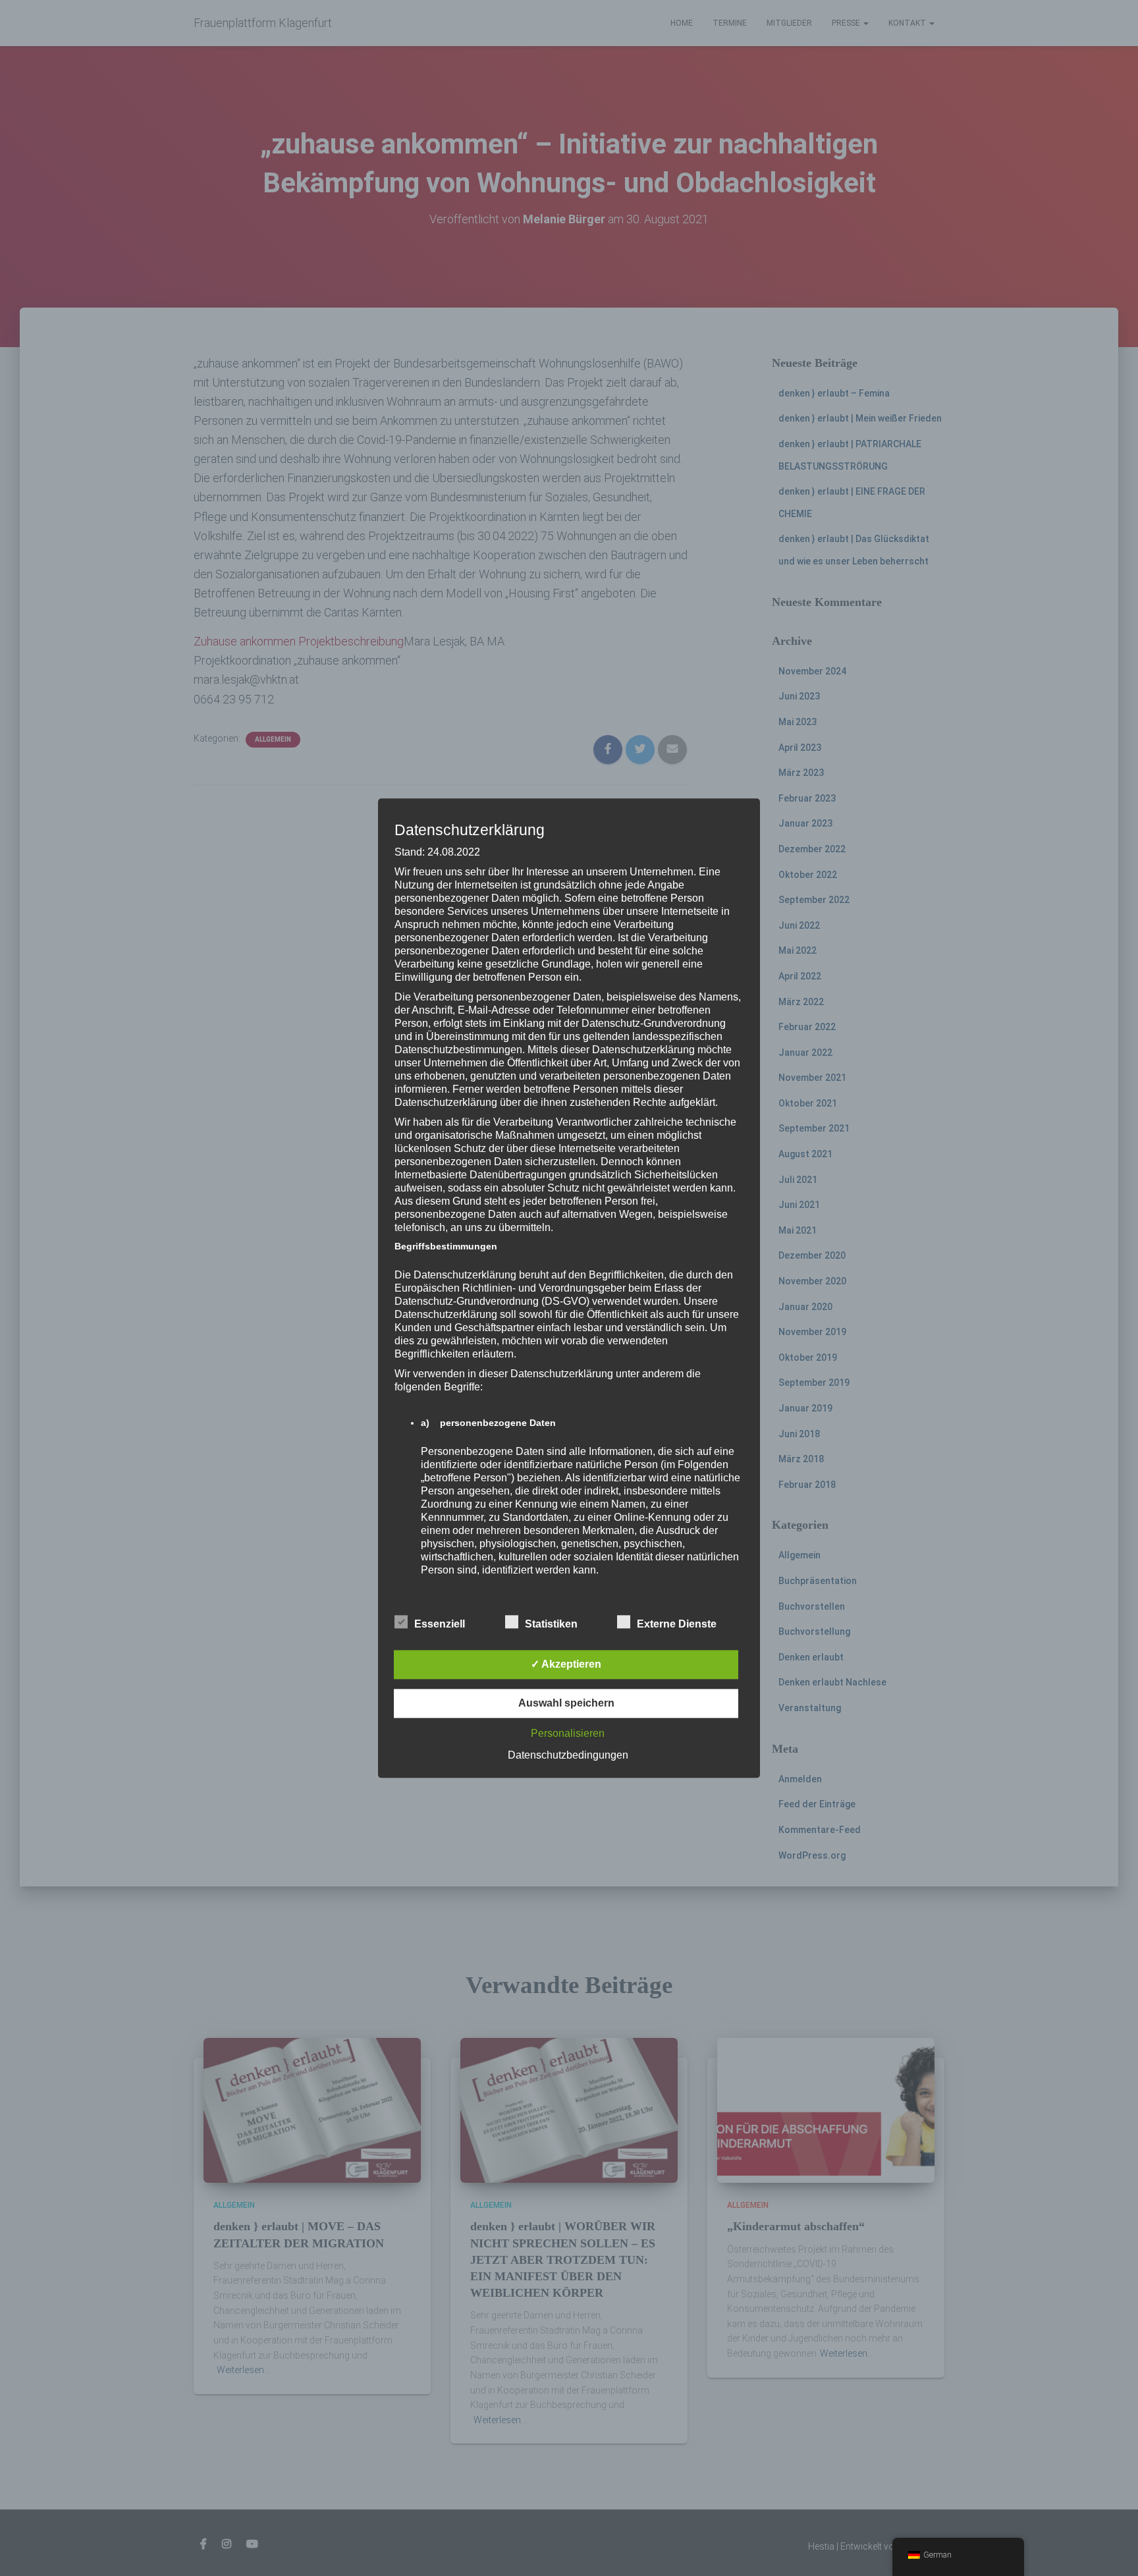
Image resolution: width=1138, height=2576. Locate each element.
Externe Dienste (677, 1624)
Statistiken (551, 1624)
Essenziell (440, 1624)
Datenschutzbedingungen (568, 1755)
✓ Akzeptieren (566, 1664)
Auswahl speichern (566, 1703)
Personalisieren (568, 1733)
